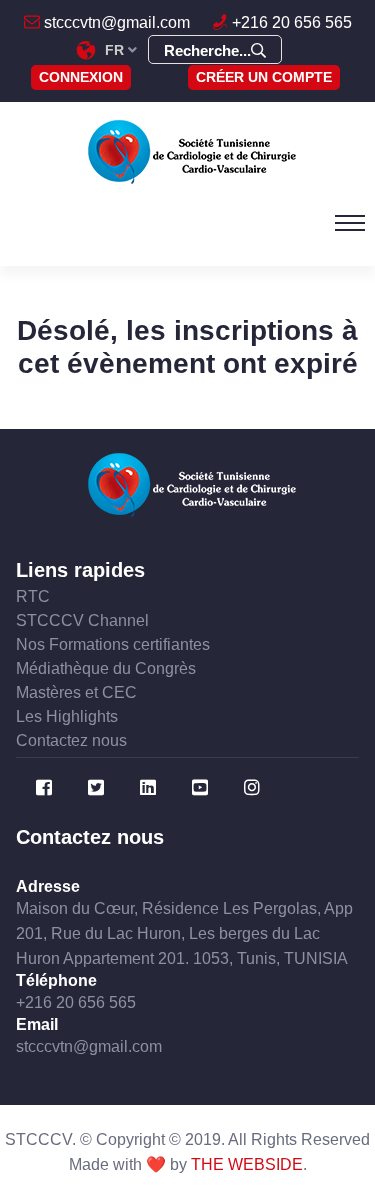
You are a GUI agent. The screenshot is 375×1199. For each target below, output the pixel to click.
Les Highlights (67, 716)
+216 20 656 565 (290, 22)
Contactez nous (71, 740)
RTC (33, 596)
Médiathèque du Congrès (106, 668)
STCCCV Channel (82, 620)
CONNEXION (81, 77)
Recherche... (207, 50)
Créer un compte (264, 77)
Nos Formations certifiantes (113, 644)
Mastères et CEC (76, 692)
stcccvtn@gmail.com (115, 22)
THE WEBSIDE (247, 1164)
